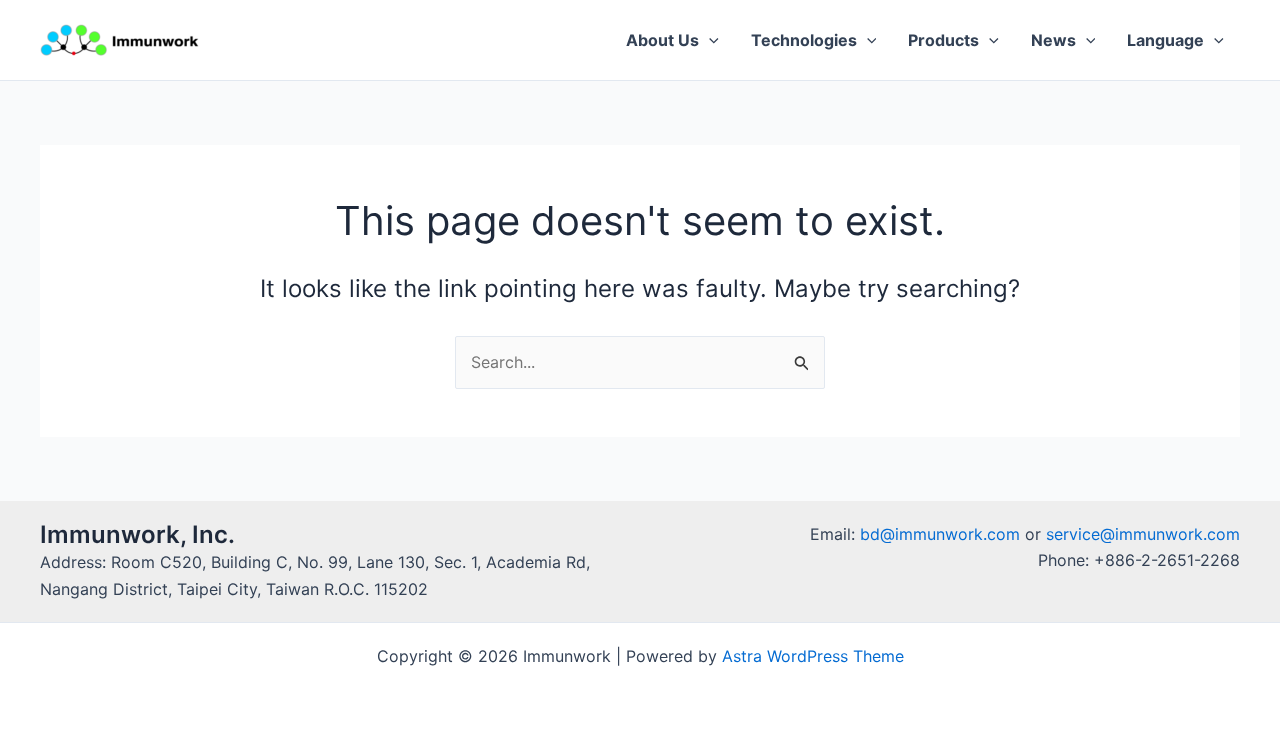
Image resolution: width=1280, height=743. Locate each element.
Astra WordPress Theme (813, 656)
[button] (709, 40)
